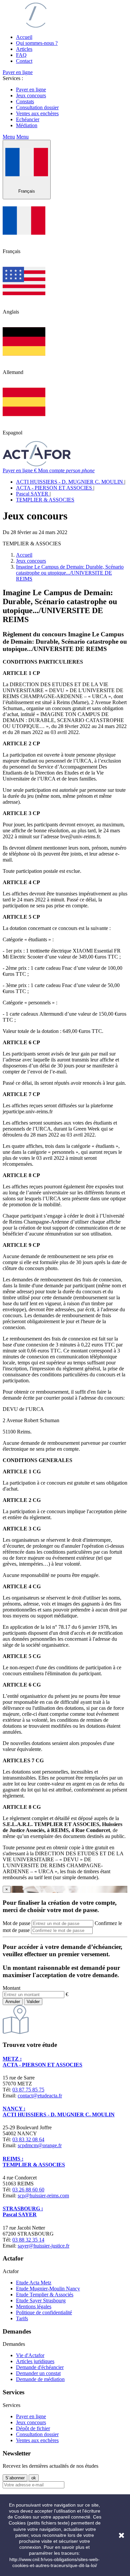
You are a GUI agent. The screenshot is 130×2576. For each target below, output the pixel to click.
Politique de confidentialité (44, 2312)
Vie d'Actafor (30, 2355)
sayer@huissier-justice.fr (43, 2246)
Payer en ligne (18, 72)
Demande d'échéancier (40, 2367)
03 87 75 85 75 (28, 2090)
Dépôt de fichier (33, 2428)
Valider (33, 2002)
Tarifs (22, 2318)
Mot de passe (16, 1923)
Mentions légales (34, 2306)
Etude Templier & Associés (45, 2295)
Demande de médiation (40, 2379)
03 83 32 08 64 (28, 2139)
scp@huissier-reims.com (43, 2196)
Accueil (24, 37)
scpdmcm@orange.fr (40, 2145)
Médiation (27, 125)
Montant (11, 1988)
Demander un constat (38, 2373)
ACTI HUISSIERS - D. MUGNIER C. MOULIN (70, 482)
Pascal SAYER (33, 494)
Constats (25, 101)
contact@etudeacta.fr (40, 2096)
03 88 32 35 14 (28, 2240)
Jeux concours (31, 95)
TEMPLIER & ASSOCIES (45, 500)
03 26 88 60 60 (28, 2190)
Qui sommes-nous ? (37, 43)
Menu (9, 137)
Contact (24, 61)
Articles (24, 49)
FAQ (21, 55)
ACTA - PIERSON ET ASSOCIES (55, 488)
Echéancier (28, 119)
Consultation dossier (37, 107)
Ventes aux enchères (37, 113)
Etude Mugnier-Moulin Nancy (48, 2289)
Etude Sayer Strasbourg (41, 2300)
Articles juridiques (35, 2361)
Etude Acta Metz (34, 2283)
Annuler (13, 2002)
